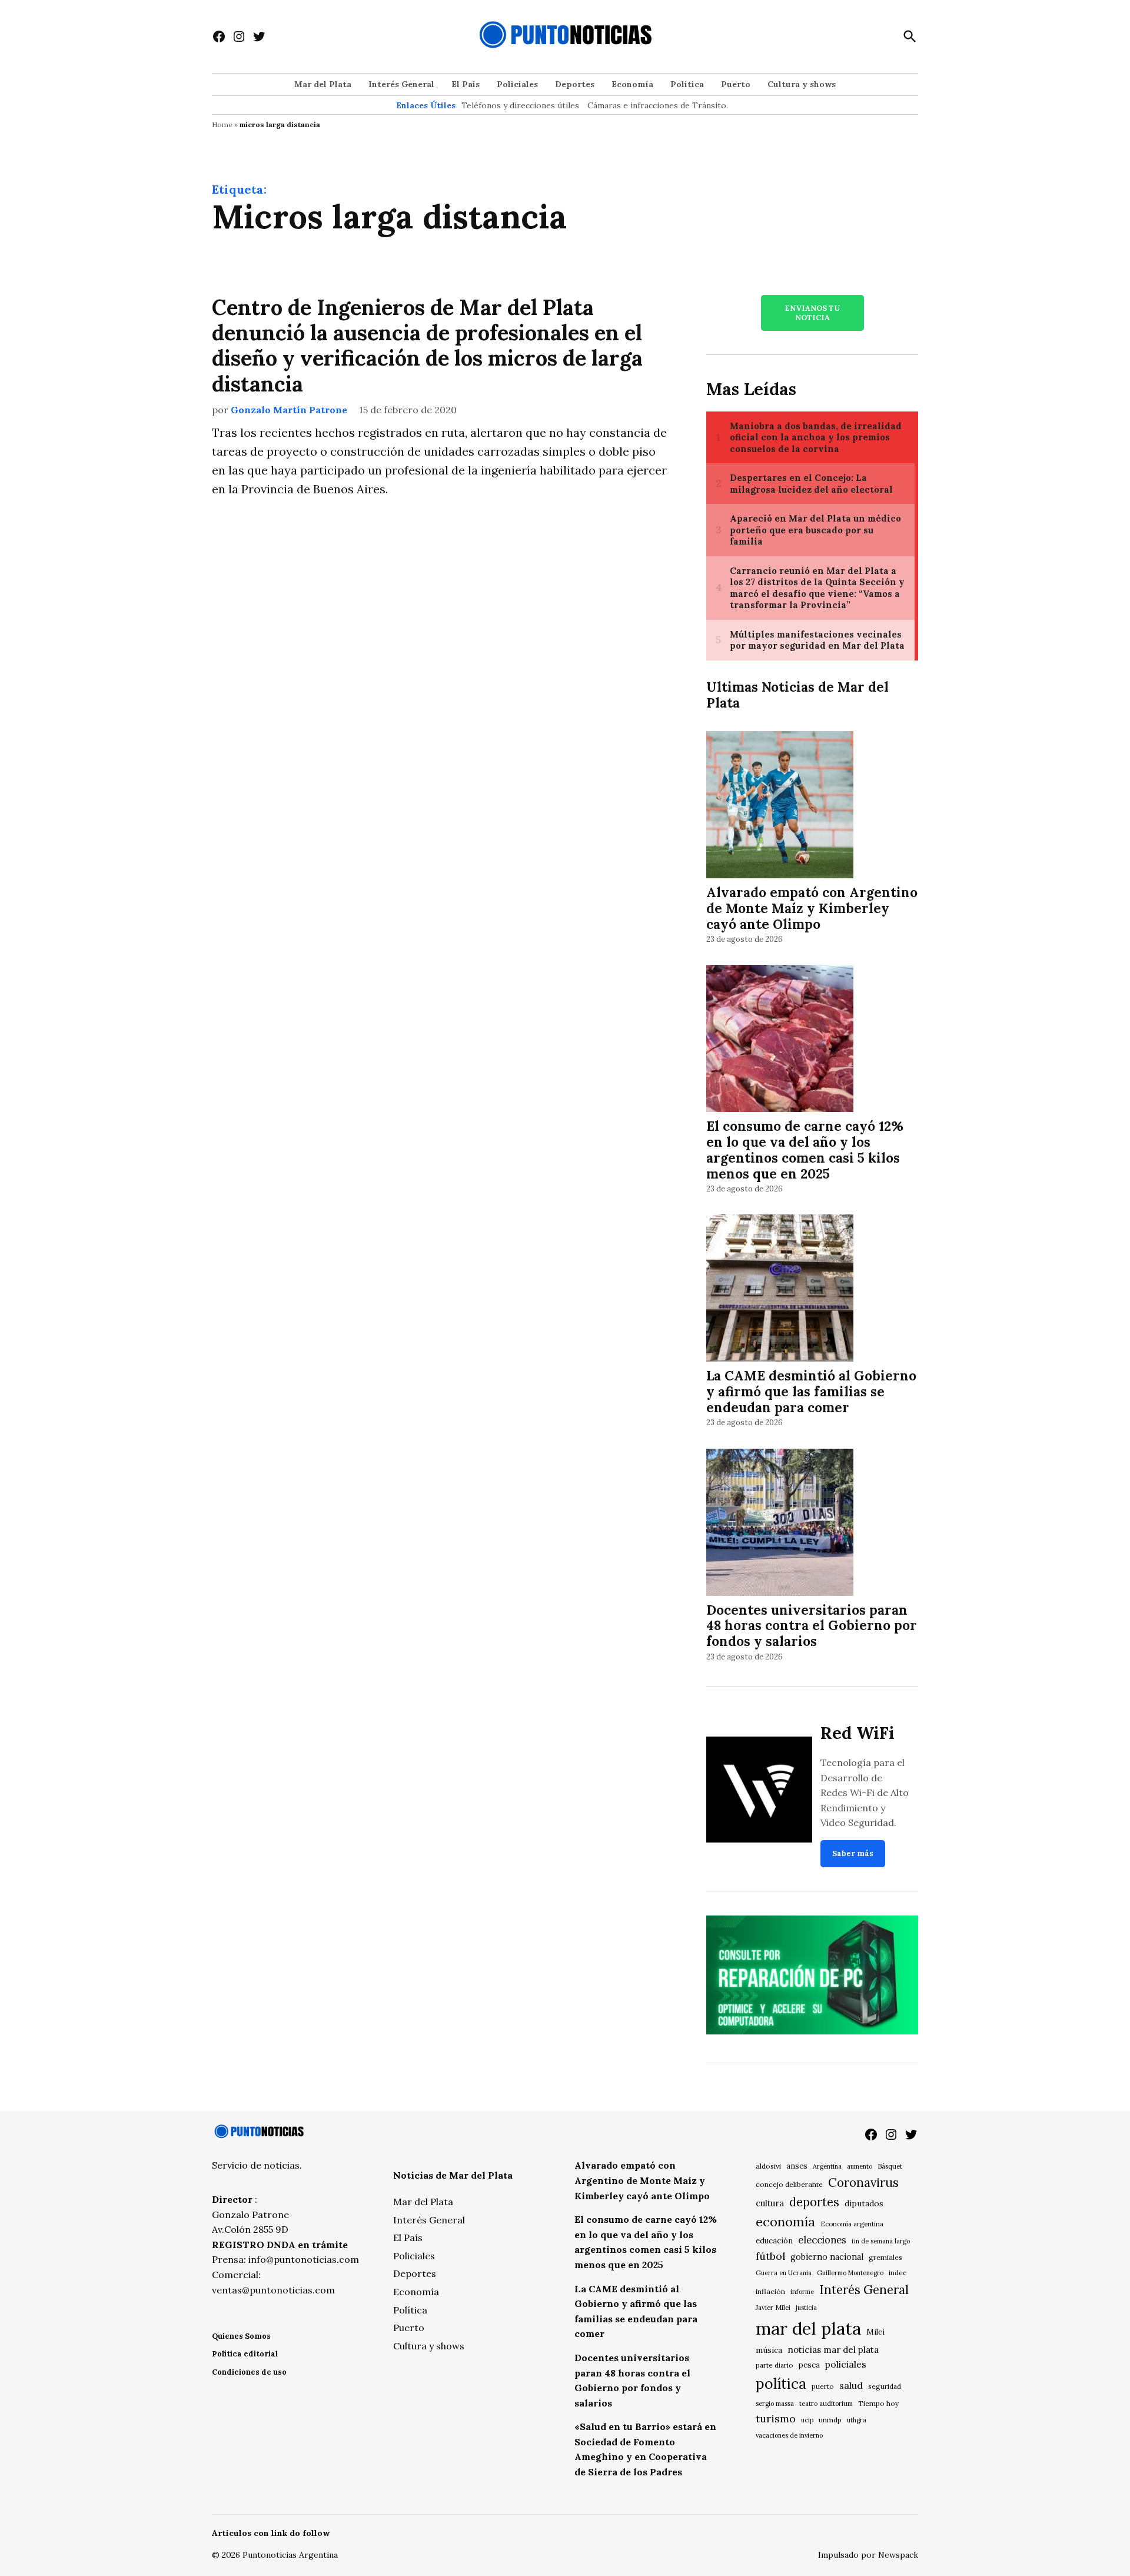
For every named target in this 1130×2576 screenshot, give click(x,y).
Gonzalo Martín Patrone (289, 410)
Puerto (736, 84)
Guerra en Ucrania (784, 2273)
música (769, 2350)
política (781, 2384)
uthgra (857, 2420)
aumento (860, 2166)
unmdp (830, 2420)
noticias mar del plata (833, 2350)
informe (802, 2292)
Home (222, 125)
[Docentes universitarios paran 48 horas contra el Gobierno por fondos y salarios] (780, 1524)
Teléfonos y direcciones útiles (520, 105)
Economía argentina (852, 2224)
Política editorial (245, 2354)
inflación (770, 2291)
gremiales (885, 2257)
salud (851, 2385)
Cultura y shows (802, 84)
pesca (809, 2365)
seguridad (885, 2386)
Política (687, 84)
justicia (806, 2308)
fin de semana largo (881, 2241)
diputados (864, 2203)
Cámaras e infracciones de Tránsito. (658, 105)
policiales (846, 2364)
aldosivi (768, 2166)
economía (785, 2222)
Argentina (827, 2166)
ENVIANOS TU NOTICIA (812, 313)
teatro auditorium (826, 2404)
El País (466, 84)
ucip (807, 2420)
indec (898, 2273)
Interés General (401, 84)
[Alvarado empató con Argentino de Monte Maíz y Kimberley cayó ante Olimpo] (780, 806)
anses (797, 2166)
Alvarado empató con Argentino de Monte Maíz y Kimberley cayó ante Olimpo (812, 908)
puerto (823, 2386)
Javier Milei (773, 2308)
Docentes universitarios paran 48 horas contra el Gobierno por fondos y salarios (812, 1626)
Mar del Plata (323, 84)
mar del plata (808, 2328)
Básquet (890, 2166)
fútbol (770, 2256)
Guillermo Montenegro (850, 2273)
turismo (776, 2419)
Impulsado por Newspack (868, 2555)
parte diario (775, 2365)
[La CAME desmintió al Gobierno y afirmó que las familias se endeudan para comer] (780, 1290)
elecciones (822, 2240)
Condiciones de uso (249, 2372)
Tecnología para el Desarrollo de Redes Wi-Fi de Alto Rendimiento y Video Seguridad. (865, 1792)
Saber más (853, 1853)
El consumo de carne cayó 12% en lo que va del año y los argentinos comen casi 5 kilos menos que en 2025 (805, 1150)
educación (774, 2241)
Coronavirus (863, 2182)
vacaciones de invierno (789, 2435)
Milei (875, 2332)
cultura (770, 2203)
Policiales (517, 84)
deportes (814, 2202)
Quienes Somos (241, 2336)
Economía (632, 84)
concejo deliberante (789, 2184)
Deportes (575, 84)
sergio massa (775, 2404)
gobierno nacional (827, 2257)
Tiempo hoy (878, 2403)
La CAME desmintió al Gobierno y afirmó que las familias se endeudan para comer (811, 1391)
